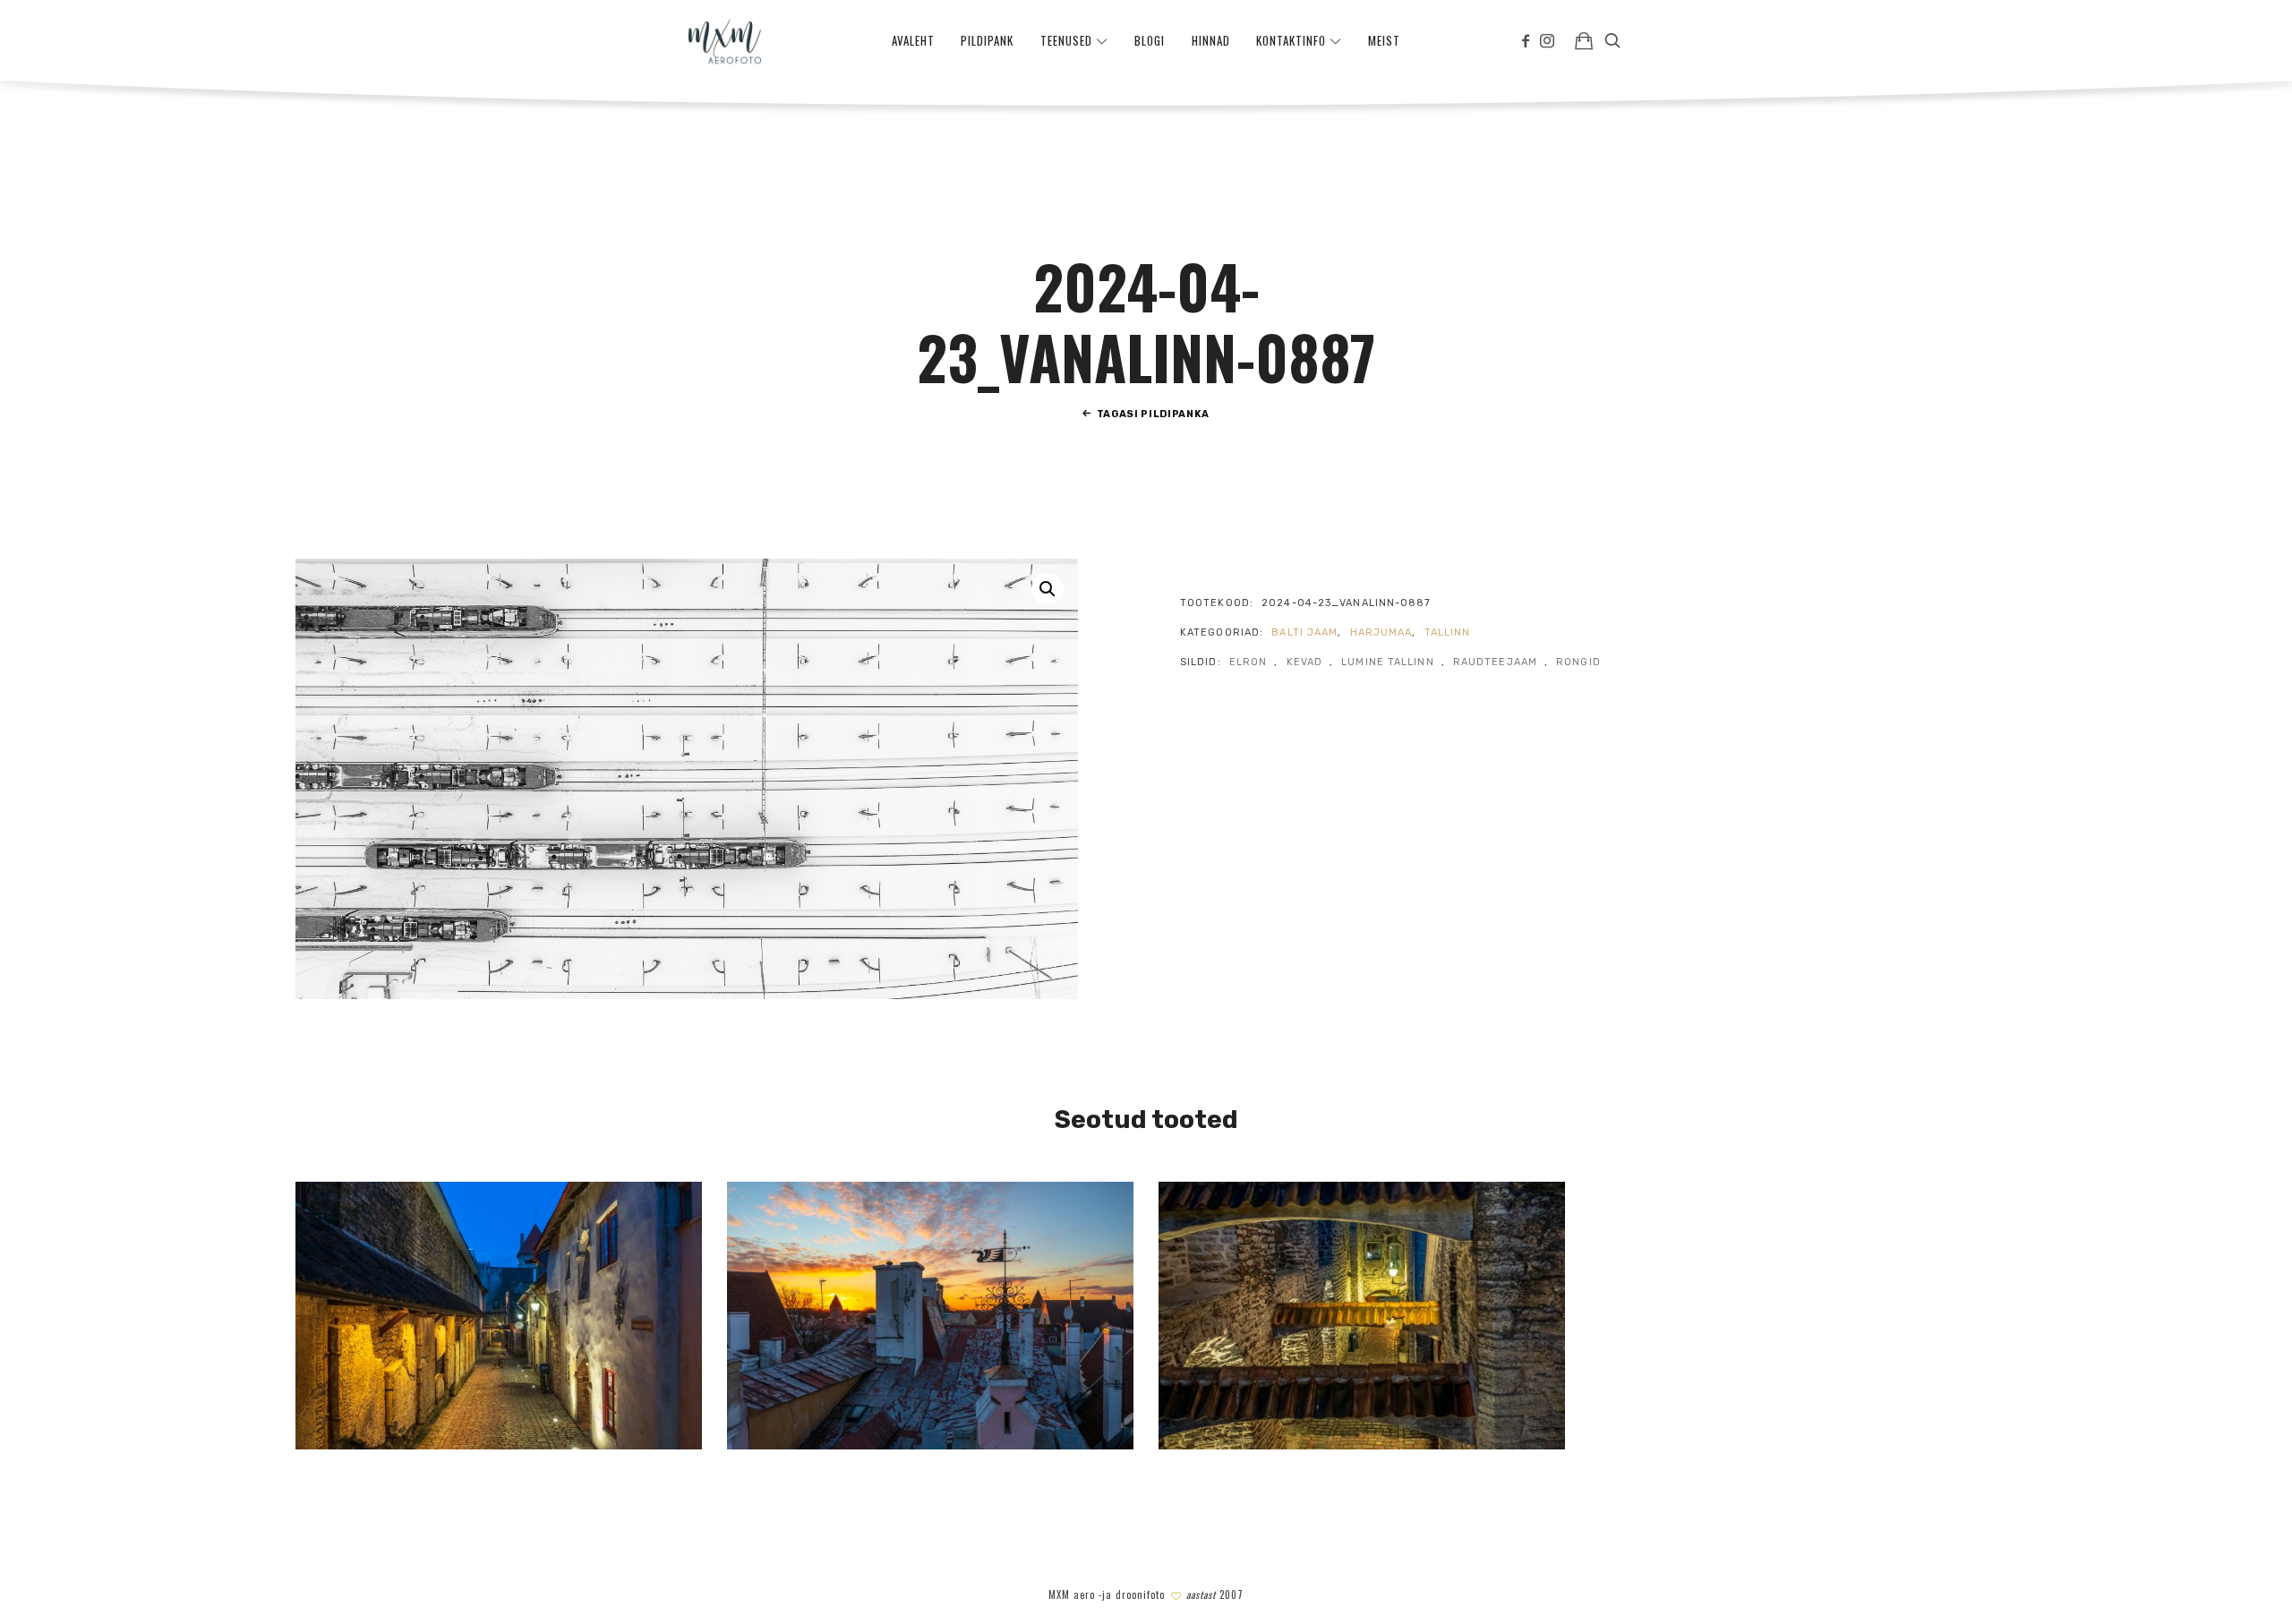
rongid (1578, 662)
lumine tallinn (1387, 662)
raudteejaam (1495, 662)
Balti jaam (1304, 633)
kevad (1305, 662)
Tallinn (1448, 633)
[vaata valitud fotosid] (1584, 40)
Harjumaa (1381, 633)
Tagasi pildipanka (1153, 414)
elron (1249, 662)
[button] (1048, 589)
